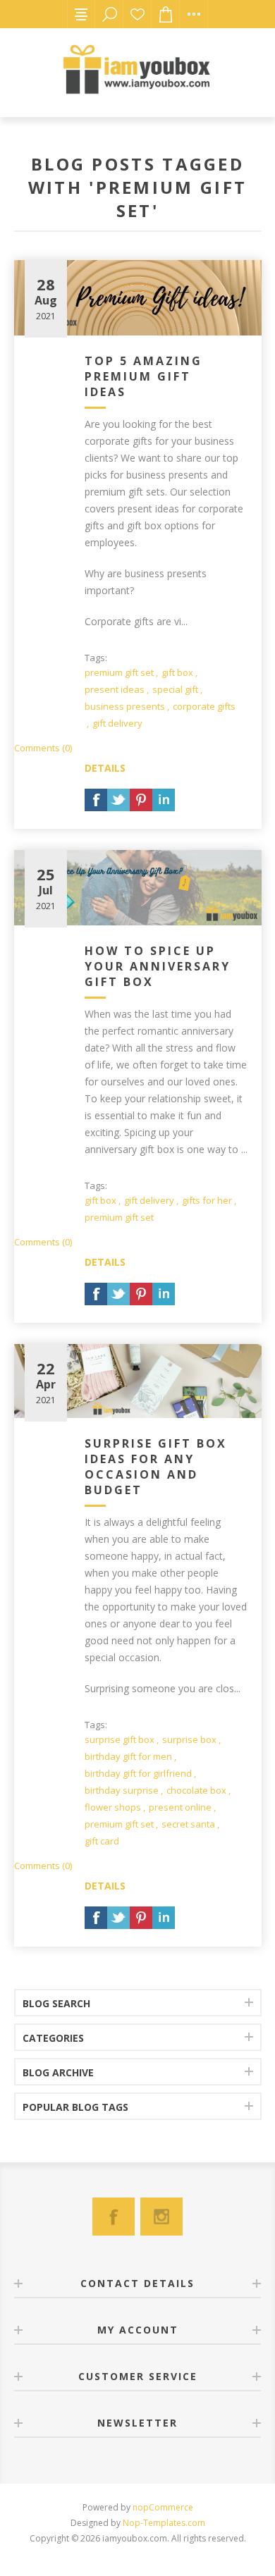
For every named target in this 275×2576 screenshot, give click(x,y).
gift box (177, 672)
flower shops (113, 1807)
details (105, 768)
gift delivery (117, 723)
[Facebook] (114, 2217)
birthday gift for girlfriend (138, 1773)
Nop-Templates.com (164, 2523)
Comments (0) (43, 748)
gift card (102, 1841)
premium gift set (119, 672)
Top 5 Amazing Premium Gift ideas (143, 376)
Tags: (96, 658)
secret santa (188, 1824)
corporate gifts (204, 706)
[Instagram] (161, 2217)
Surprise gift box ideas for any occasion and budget (156, 1467)
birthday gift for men (128, 1756)
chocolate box (196, 1790)
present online (180, 1807)
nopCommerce (163, 2507)
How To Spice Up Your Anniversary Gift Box (158, 966)
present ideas (115, 689)
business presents (125, 706)
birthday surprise (122, 1790)
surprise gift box (120, 1739)
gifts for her (207, 1200)
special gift (175, 689)
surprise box (189, 1739)
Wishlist (137, 14)
